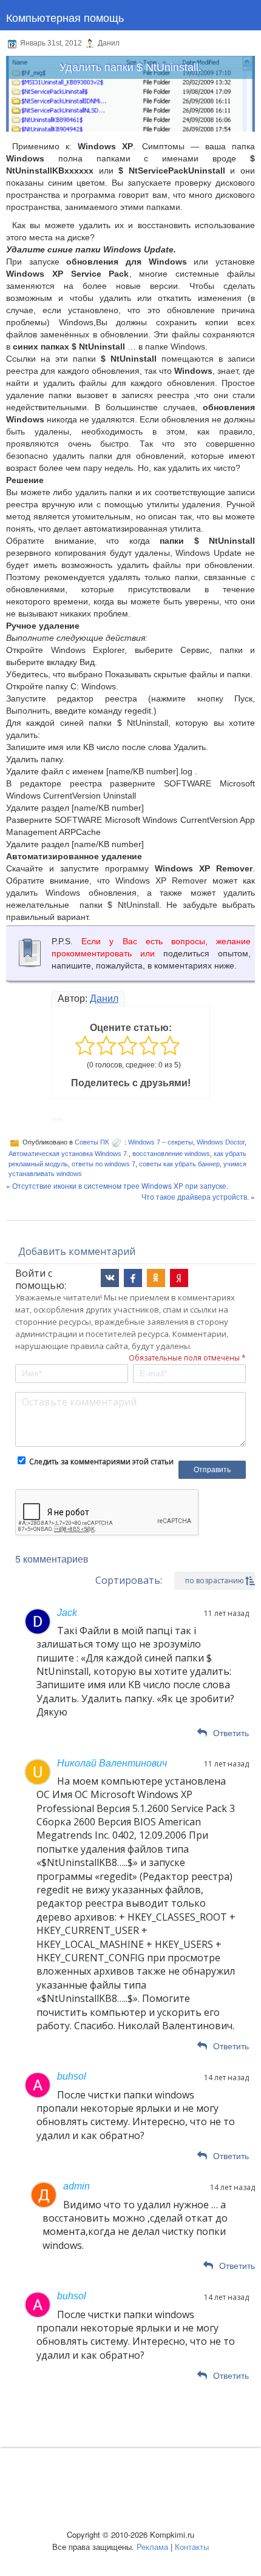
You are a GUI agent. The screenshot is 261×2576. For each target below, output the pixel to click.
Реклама (152, 2547)
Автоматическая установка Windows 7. (69, 1154)
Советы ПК (92, 1142)
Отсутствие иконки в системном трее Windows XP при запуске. (120, 1185)
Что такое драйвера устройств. (195, 1196)
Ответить (231, 1733)
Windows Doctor (221, 1142)
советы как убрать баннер (179, 1164)
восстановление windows (171, 1154)
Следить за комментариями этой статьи (101, 1462)
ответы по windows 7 (103, 1164)
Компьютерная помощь (65, 17)
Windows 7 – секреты (161, 1142)
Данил (104, 999)
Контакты (192, 2547)
